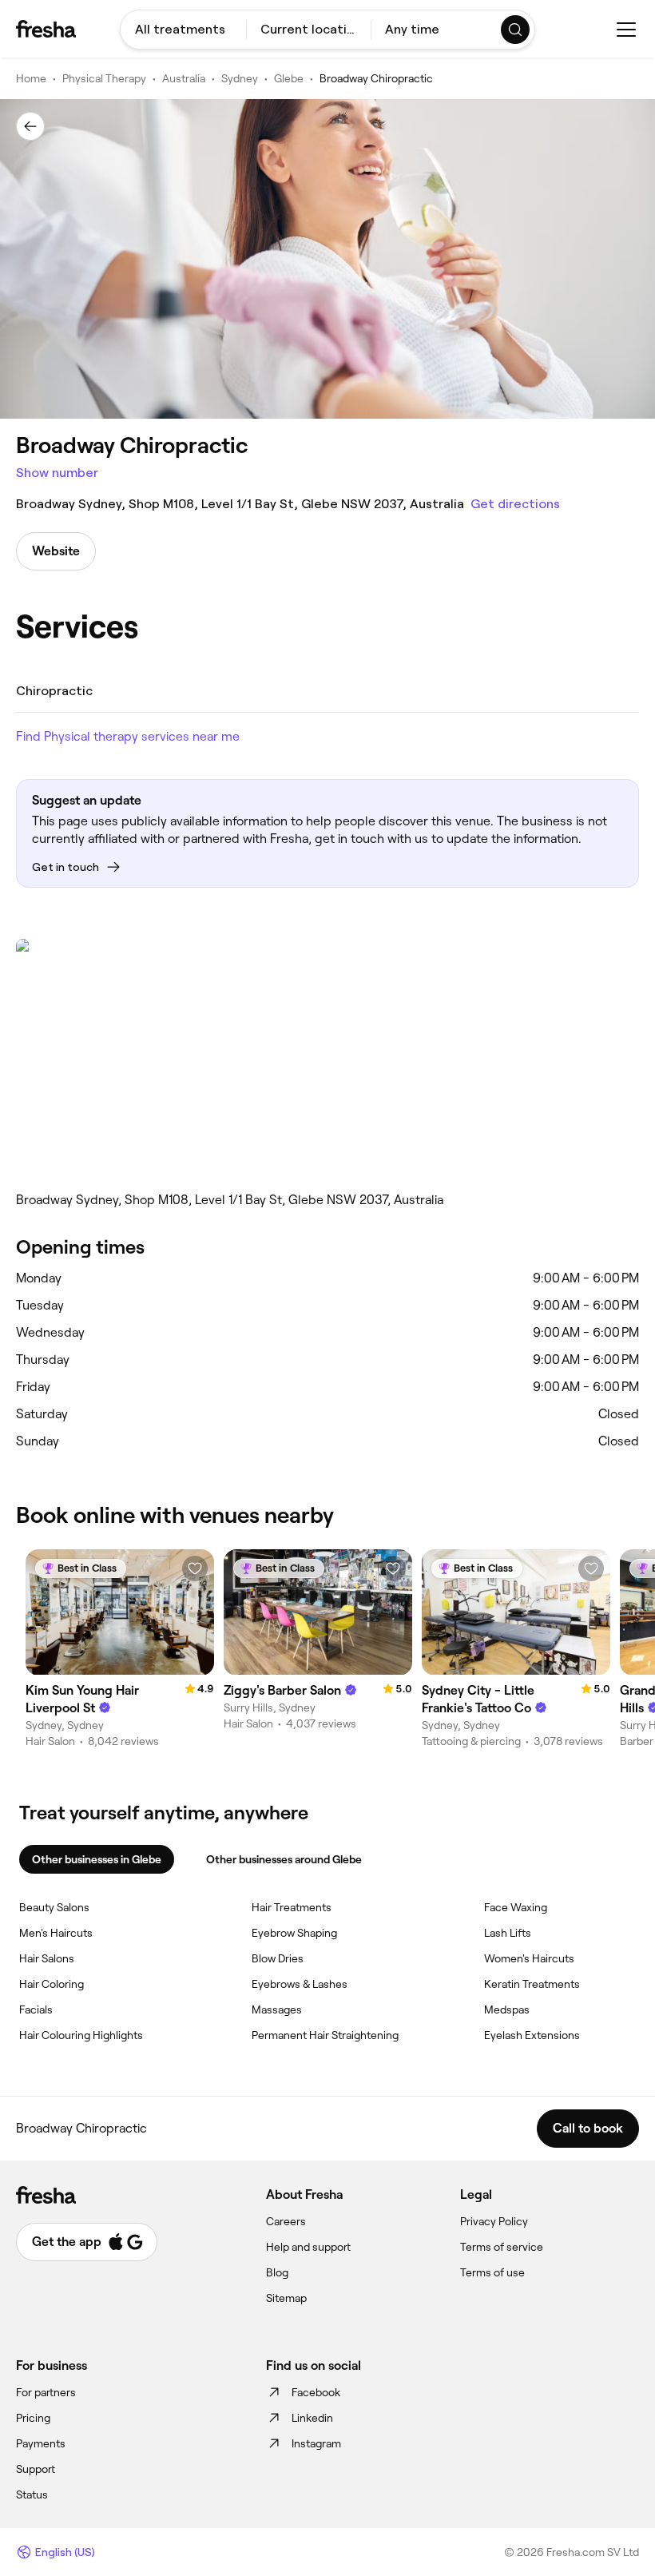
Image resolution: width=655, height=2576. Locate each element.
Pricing (33, 2418)
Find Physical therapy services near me (128, 736)
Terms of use (492, 2272)
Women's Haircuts (529, 1958)
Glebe (289, 78)
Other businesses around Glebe (284, 1859)
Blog (277, 2272)
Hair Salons (47, 1958)
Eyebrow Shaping (294, 1933)
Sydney (240, 78)
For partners (46, 2392)
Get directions (515, 504)
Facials (36, 2010)
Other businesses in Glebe (97, 1859)
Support (36, 2469)
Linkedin (312, 2418)
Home (31, 78)
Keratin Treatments (532, 1984)
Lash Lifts (508, 1933)
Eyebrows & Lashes (300, 1984)
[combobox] (183, 30)
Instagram (316, 2443)
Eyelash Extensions (532, 2035)
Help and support (308, 2247)
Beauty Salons (54, 1907)
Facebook (316, 2392)
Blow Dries (278, 1958)
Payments (41, 2443)
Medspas (507, 2010)
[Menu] (626, 30)
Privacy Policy (494, 2221)
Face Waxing (516, 1907)
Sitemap (286, 2298)
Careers (286, 2221)
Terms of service (502, 2247)
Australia (184, 78)
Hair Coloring (52, 1984)
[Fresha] (46, 29)
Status (32, 2495)
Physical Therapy (104, 78)
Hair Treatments (292, 1907)
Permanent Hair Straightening (325, 2035)
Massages (277, 2010)
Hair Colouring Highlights (81, 2035)
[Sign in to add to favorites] (195, 1568)
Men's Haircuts (56, 1933)
